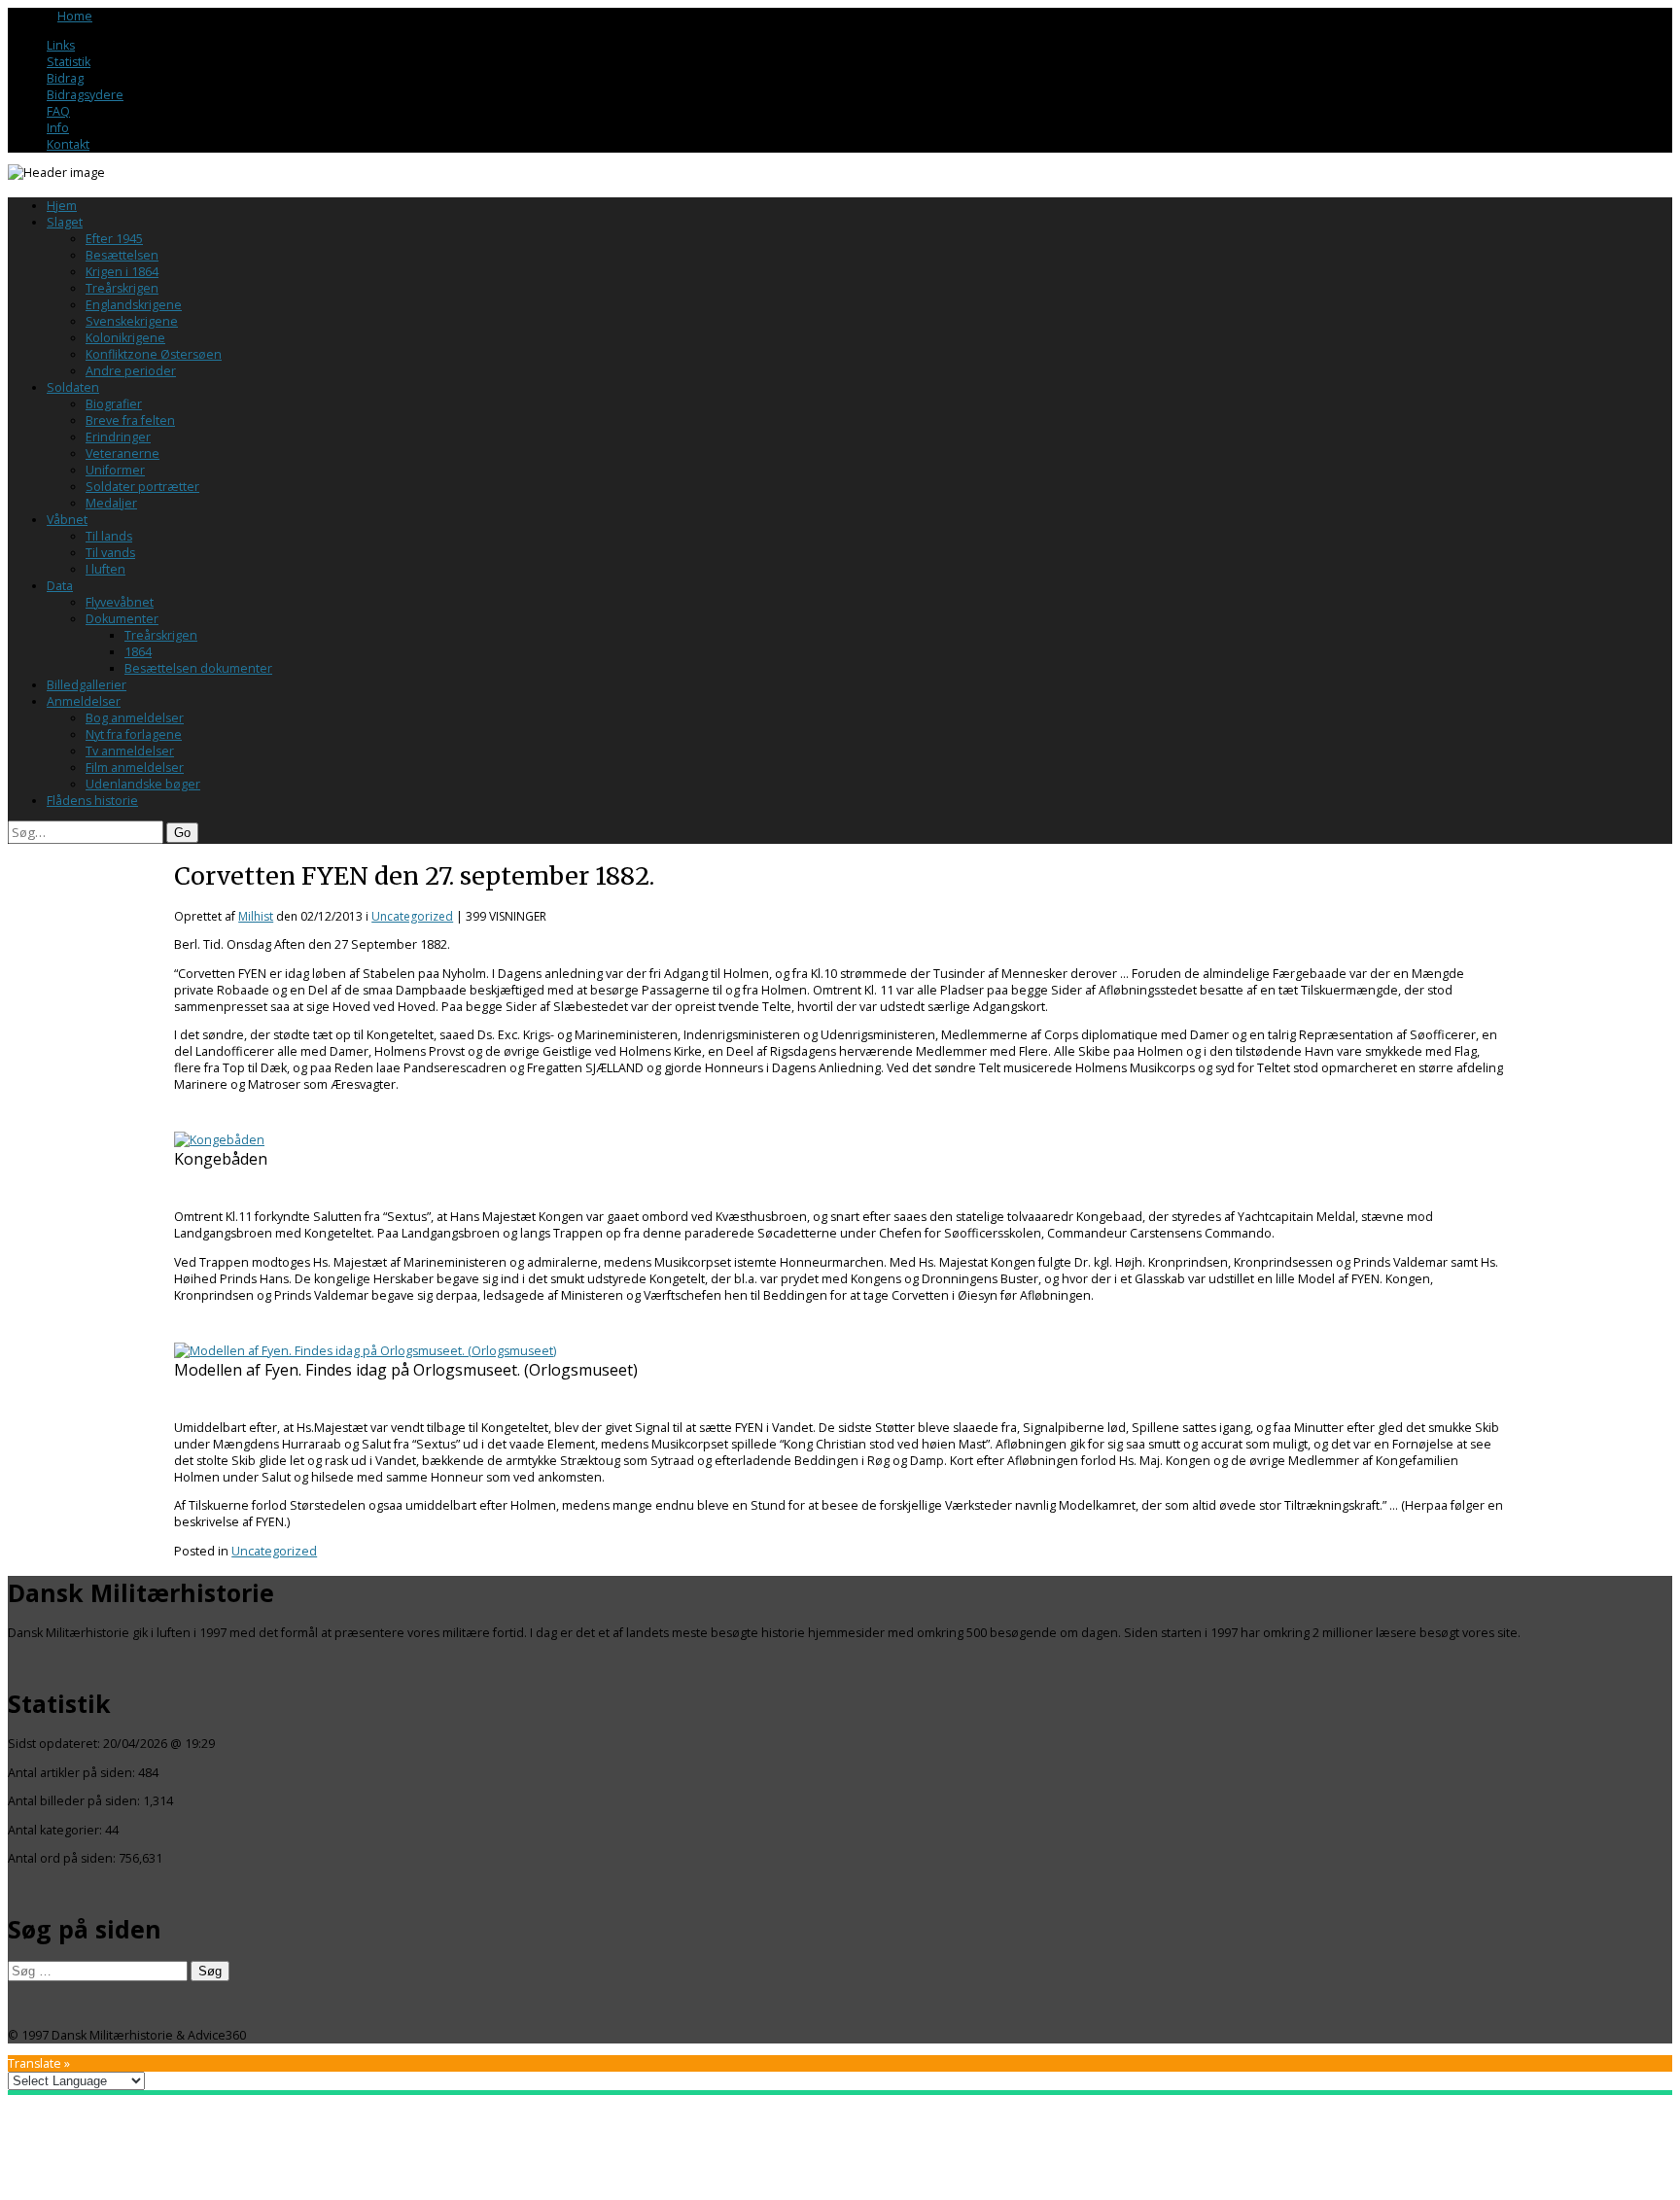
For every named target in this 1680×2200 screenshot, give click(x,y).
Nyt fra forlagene (134, 734)
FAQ (58, 111)
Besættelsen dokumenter (198, 668)
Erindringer (118, 437)
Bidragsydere (85, 95)
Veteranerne (122, 454)
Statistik (69, 62)
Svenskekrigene (132, 321)
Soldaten (73, 387)
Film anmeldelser (135, 768)
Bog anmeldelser (135, 718)
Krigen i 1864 (122, 272)
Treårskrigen (122, 288)
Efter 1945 (114, 239)
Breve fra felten (130, 420)
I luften (105, 569)
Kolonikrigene (125, 338)
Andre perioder (131, 371)
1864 (138, 652)
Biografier (114, 404)
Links (61, 45)
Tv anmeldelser (130, 751)
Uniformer (115, 470)
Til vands (110, 553)
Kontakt (68, 144)
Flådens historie (92, 801)
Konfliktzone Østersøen (154, 354)
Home (75, 16)
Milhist (256, 916)
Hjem (62, 206)
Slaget (65, 222)
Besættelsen (122, 255)
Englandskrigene (134, 305)
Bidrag (65, 78)
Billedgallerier (87, 685)
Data (60, 586)
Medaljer (111, 503)
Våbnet (67, 520)
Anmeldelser (84, 701)
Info (58, 128)
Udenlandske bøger (143, 784)
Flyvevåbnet (120, 602)
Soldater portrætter (142, 487)
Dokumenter (122, 619)
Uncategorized (412, 916)
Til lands (109, 536)
